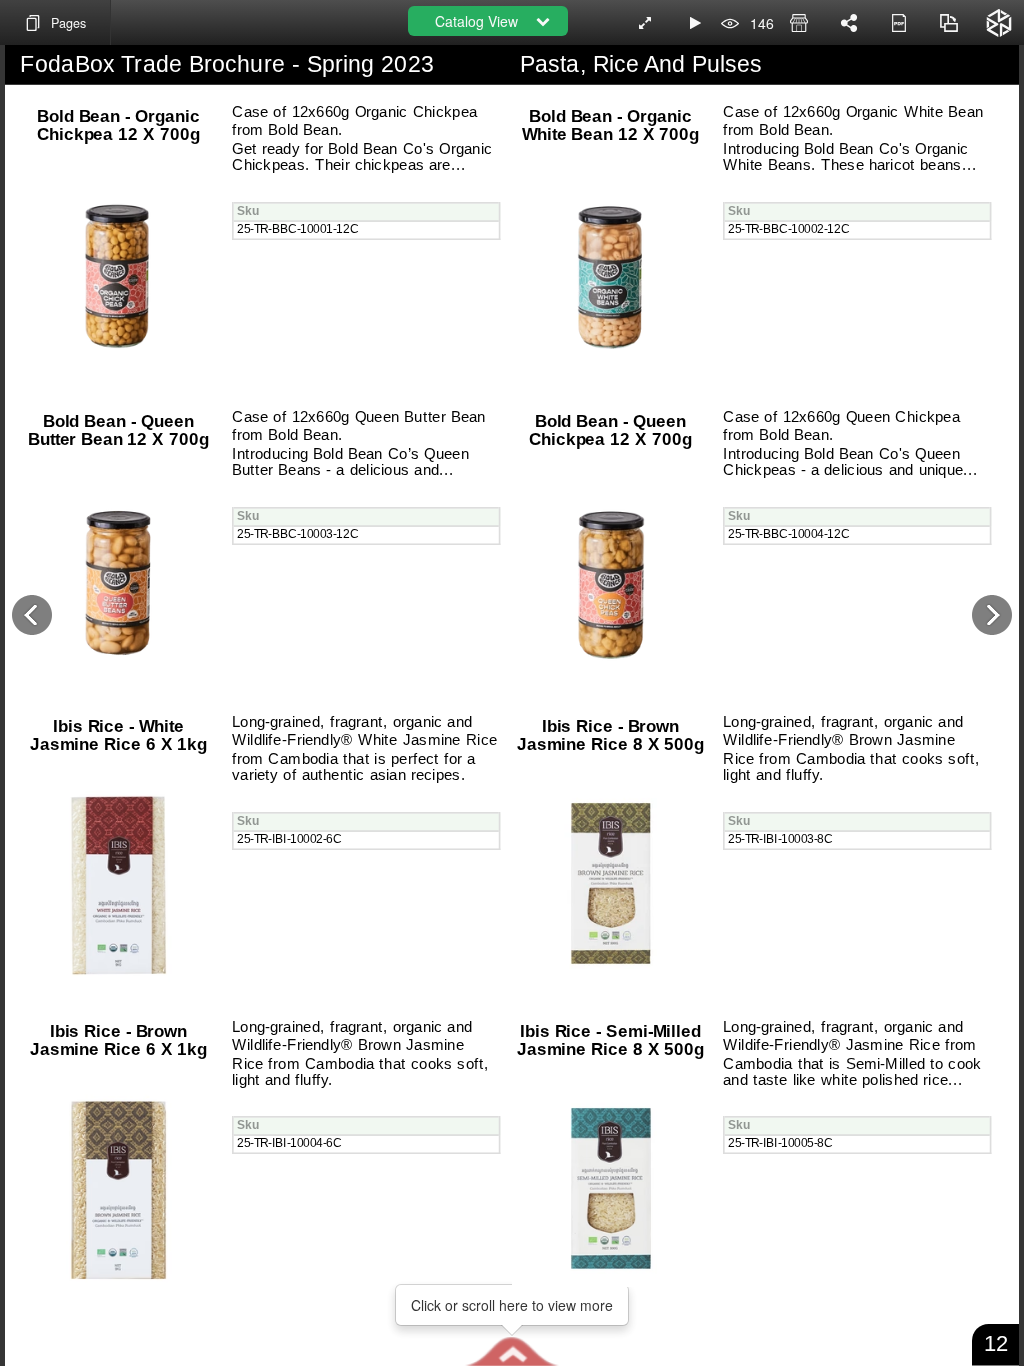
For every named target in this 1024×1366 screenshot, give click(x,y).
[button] (511, 1351)
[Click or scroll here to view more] (512, 1351)
